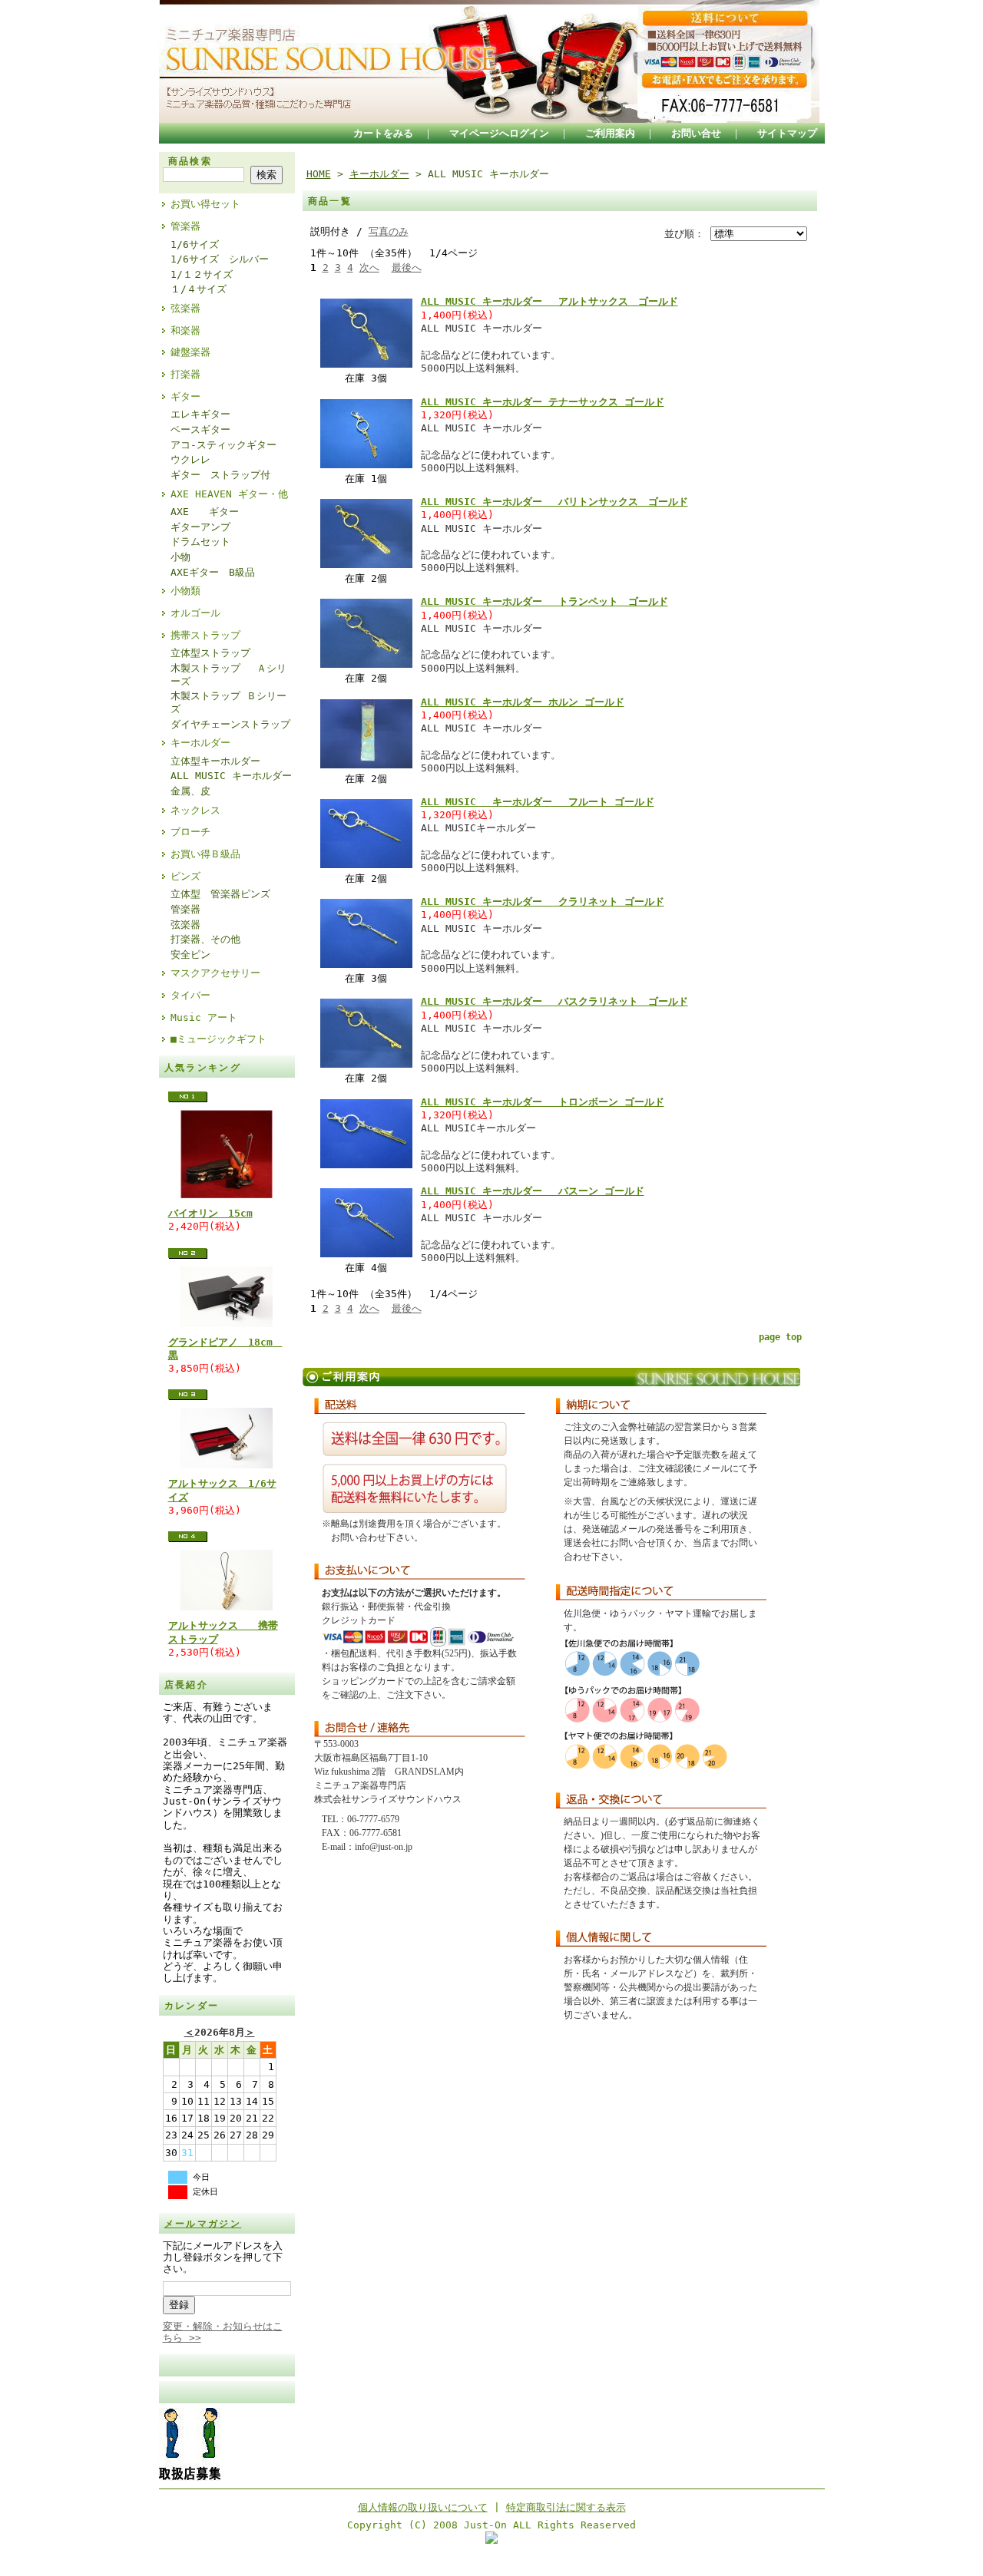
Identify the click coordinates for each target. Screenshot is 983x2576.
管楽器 (185, 226)
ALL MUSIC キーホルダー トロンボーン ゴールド (543, 1102)
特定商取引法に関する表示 (566, 2507)
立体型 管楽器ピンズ (220, 894)
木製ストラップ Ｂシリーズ (228, 702)
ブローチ (190, 832)
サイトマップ (787, 133)
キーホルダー (200, 743)
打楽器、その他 (205, 939)
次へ (369, 268)
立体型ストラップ (210, 653)
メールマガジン (203, 2224)
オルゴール (195, 613)
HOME (319, 174)
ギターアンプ (200, 527)
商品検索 (190, 161)
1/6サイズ (195, 244)
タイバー (190, 995)
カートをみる (383, 133)
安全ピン (190, 954)
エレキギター (200, 414)
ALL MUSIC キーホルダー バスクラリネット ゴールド (554, 1001)
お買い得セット (205, 204)
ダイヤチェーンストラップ (230, 724)
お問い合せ (696, 133)
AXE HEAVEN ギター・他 (229, 494)
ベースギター (200, 429)
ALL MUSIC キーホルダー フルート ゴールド (538, 802)
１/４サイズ (199, 289)
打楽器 (185, 374)
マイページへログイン (499, 133)
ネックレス (195, 810)
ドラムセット (200, 542)
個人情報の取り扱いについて (423, 2507)
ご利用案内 (610, 133)
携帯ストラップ (205, 635)
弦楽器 (185, 308)
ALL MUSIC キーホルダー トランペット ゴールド (544, 601)
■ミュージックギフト (218, 1039)
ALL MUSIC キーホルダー (231, 776)
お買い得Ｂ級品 (205, 854)
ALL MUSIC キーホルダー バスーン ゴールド (533, 1191)
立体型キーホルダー (215, 761)
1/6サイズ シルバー (220, 259)
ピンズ (185, 876)
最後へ (407, 268)
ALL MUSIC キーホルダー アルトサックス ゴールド (549, 301)
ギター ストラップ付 (220, 475)
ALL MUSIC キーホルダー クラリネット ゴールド (543, 902)
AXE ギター (205, 512)
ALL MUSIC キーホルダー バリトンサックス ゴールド (554, 502)
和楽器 (185, 330)
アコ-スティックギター (223, 445)
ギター (185, 396)
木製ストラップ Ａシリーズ (228, 675)
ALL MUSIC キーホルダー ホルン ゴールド (523, 702)
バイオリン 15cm (210, 1213)
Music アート (204, 1017)
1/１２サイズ (202, 274)
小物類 (185, 591)
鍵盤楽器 (190, 352)
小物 (180, 557)
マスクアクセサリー (215, 973)
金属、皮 (190, 791)
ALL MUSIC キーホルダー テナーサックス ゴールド (543, 402)
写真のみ (389, 231)
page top (780, 1337)
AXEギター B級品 (213, 572)
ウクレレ (190, 459)
